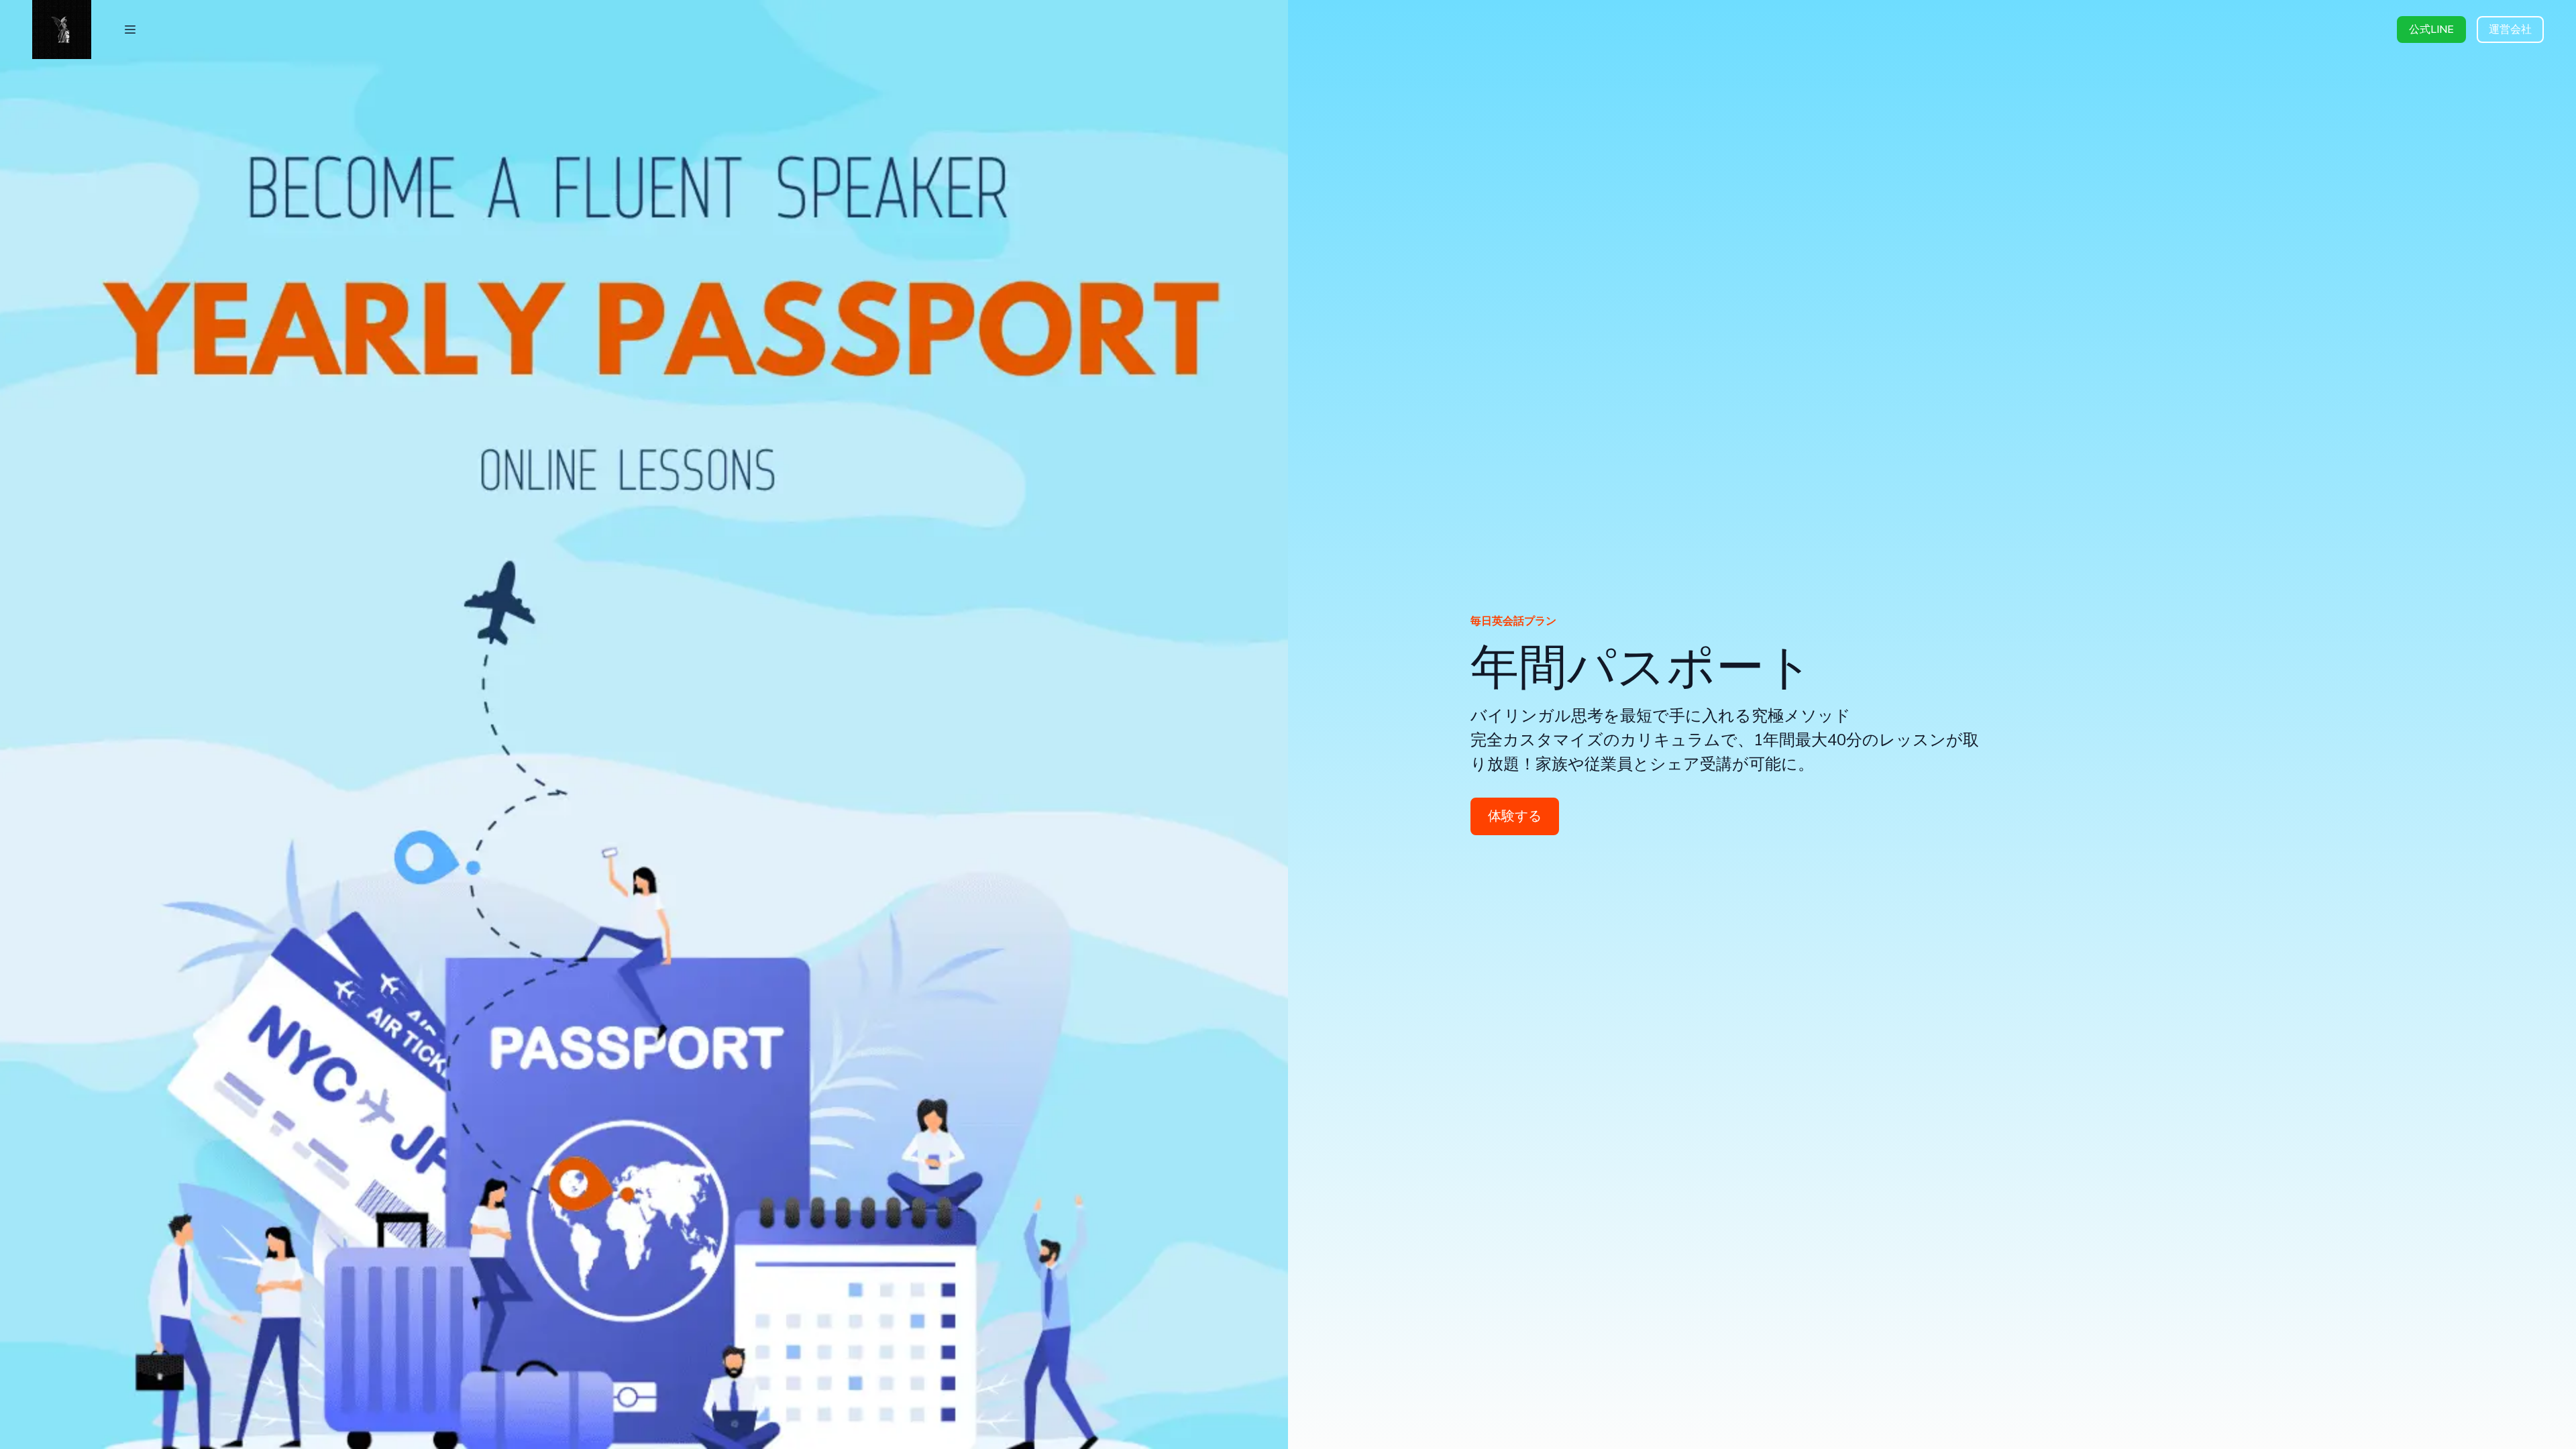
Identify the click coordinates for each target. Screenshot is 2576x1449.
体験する (1515, 816)
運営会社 (2510, 30)
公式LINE (2431, 30)
